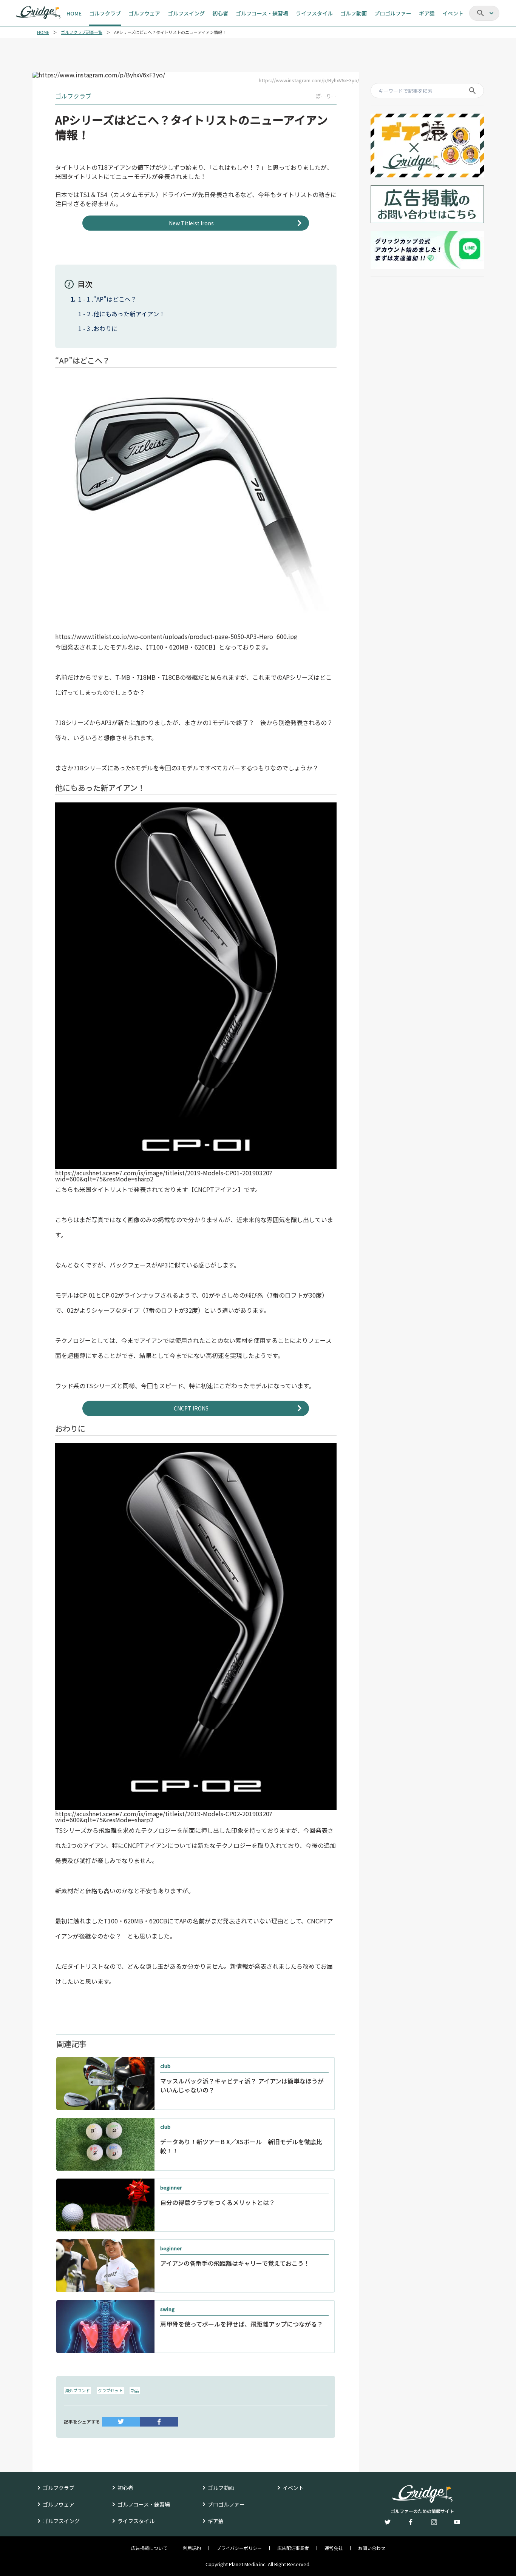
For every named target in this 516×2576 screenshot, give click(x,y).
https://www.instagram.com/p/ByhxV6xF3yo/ (309, 80)
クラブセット (110, 2390)
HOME (43, 32)
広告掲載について (149, 2548)
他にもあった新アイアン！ (129, 314)
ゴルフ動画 (221, 2488)
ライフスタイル (136, 2521)
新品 (135, 2390)
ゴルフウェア (59, 2504)
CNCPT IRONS (191, 1408)
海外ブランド (77, 2390)
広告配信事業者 (293, 2548)
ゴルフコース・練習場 (144, 2504)
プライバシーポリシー (239, 2548)
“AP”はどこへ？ (115, 299)
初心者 (125, 2488)
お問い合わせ (372, 2548)
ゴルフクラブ (59, 2488)
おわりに (105, 328)
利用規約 (192, 2548)
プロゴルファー (226, 2504)
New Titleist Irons (191, 223)
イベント (293, 2488)
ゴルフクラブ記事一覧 (82, 32)
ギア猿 (216, 2521)
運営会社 (334, 2548)
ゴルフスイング (61, 2521)
